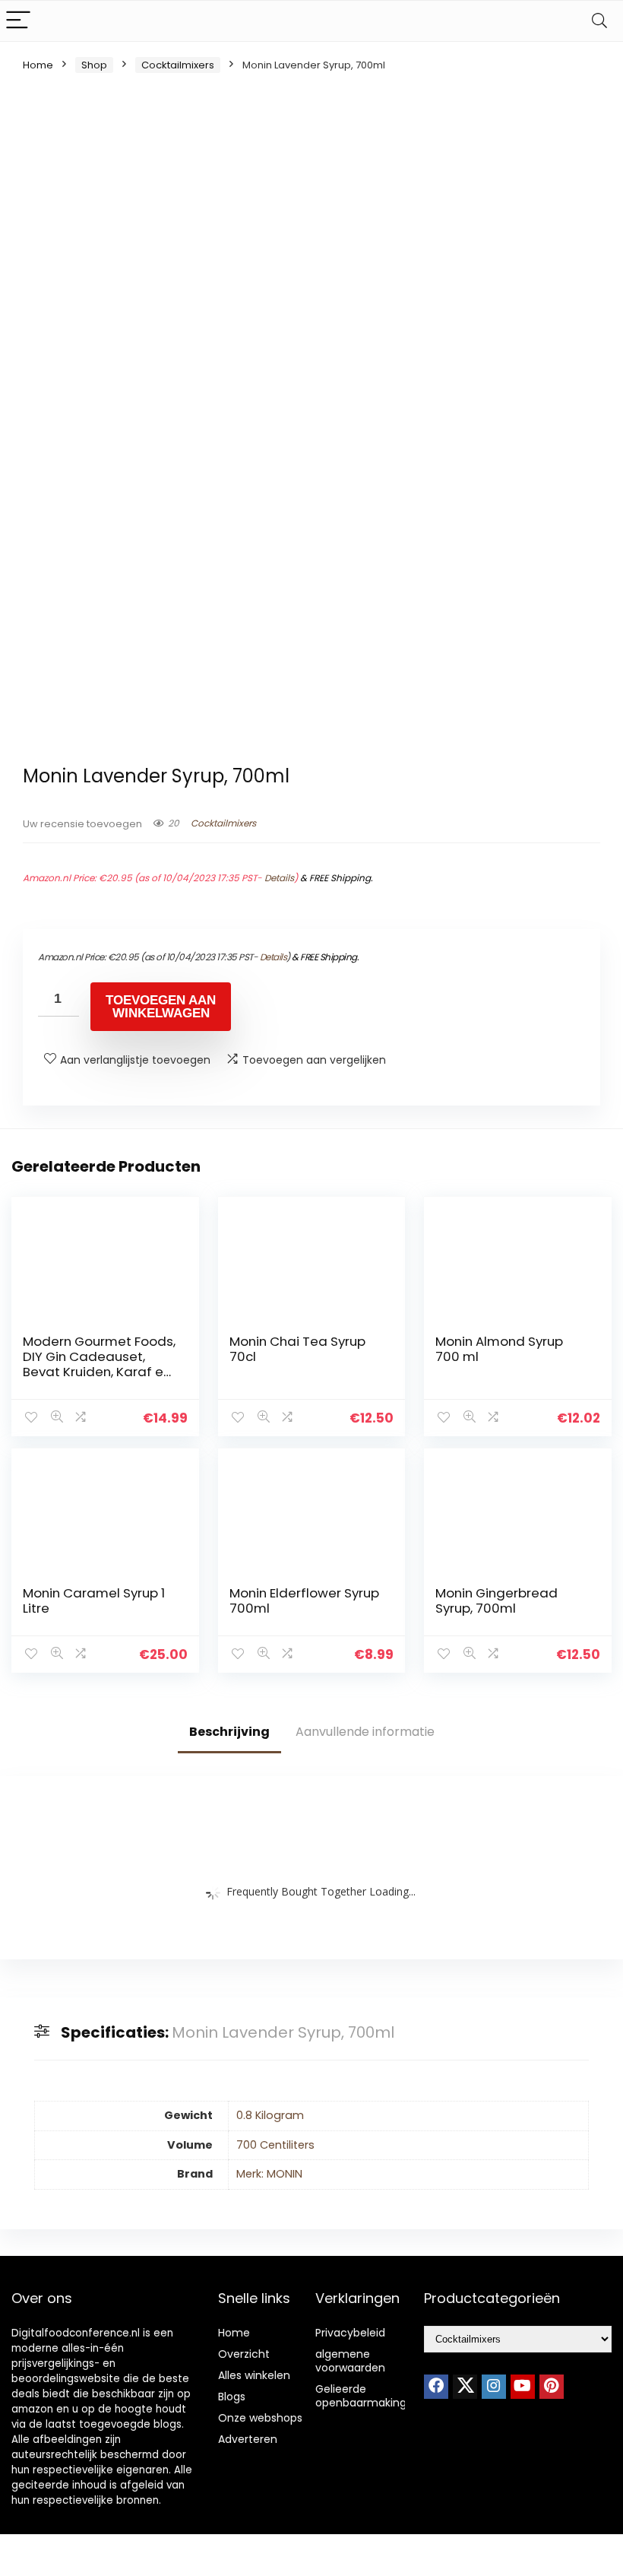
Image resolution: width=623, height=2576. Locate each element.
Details (279, 878)
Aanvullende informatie (365, 1732)
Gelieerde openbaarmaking (361, 2396)
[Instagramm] (494, 2387)
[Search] (599, 21)
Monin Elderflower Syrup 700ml (304, 1600)
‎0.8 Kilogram (270, 2115)
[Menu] (18, 21)
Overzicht (244, 2354)
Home (38, 65)
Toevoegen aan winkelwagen (161, 1007)
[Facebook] (436, 2387)
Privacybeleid (350, 2333)
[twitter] (465, 2387)
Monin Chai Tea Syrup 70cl (297, 1349)
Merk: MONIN (269, 2174)
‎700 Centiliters (275, 2145)
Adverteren (248, 2439)
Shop (94, 65)
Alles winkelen (254, 2375)
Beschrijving (229, 1732)
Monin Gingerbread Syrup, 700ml (497, 1600)
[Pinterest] (552, 2387)
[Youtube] (523, 2387)
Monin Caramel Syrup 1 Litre (94, 1600)
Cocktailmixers (178, 65)
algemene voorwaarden (350, 2361)
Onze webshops (260, 2418)
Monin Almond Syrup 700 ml (499, 1349)
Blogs (232, 2397)
